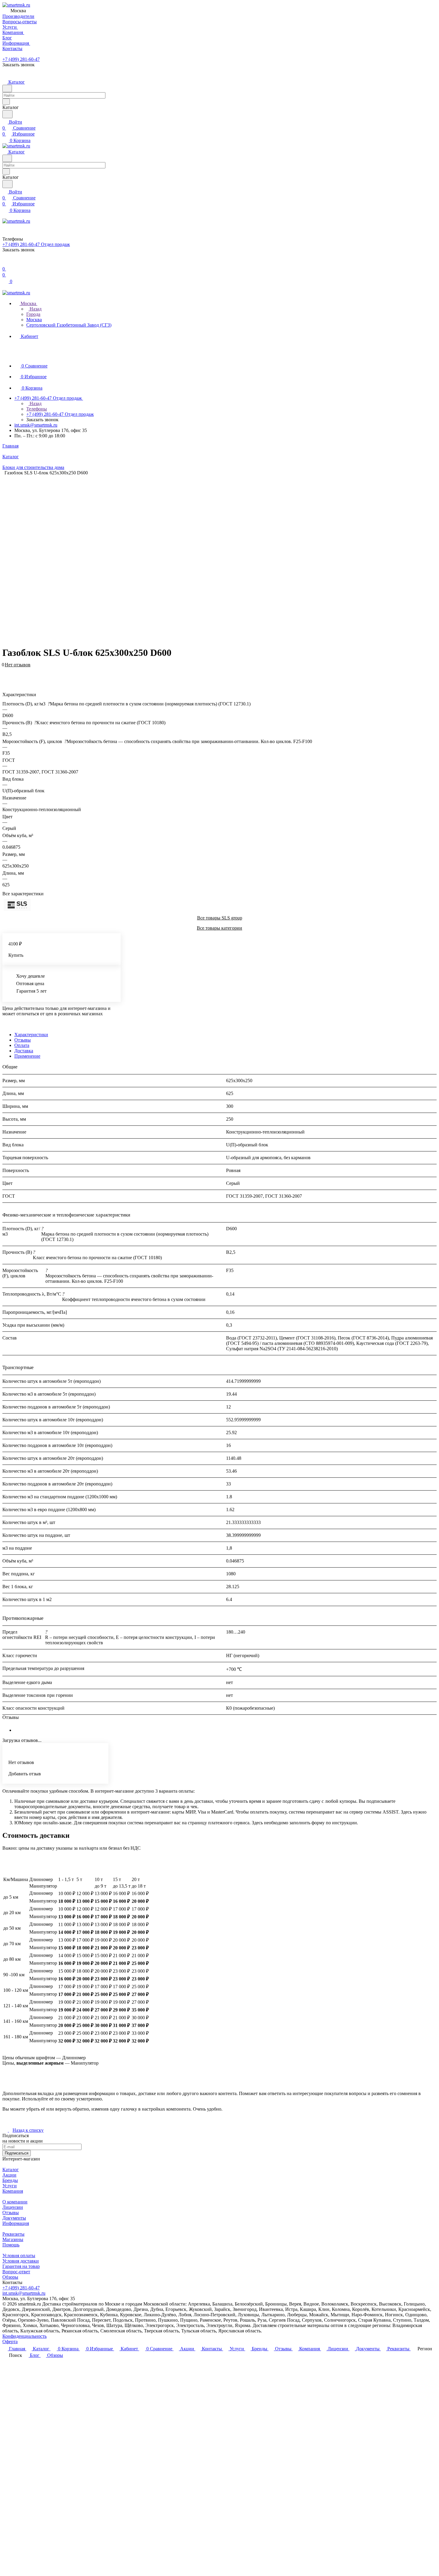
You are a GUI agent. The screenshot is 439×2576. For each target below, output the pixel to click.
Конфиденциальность (24, 2336)
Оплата (22, 1045)
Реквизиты (13, 2234)
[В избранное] (5, 668)
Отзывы (23, 1040)
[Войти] (5, 263)
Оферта (10, 2342)
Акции (9, 2175)
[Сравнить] (5, 674)
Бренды (10, 2180)
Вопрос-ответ (16, 2272)
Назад (35, 309)
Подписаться (17, 2153)
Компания (13, 2191)
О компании (15, 2202)
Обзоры (10, 2277)
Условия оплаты (19, 2256)
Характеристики (31, 1035)
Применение (27, 1056)
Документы (14, 2218)
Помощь (11, 2245)
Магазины (13, 2239)
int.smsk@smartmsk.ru (36, 425)
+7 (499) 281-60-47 (21, 59)
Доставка (24, 1051)
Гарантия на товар (21, 2266)
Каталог (11, 2170)
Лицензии (13, 2207)
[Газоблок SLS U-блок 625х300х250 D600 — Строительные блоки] (215, 558)
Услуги (10, 2186)
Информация (16, 2223)
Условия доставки (21, 2261)
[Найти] (7, 114)
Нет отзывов (18, 665)
